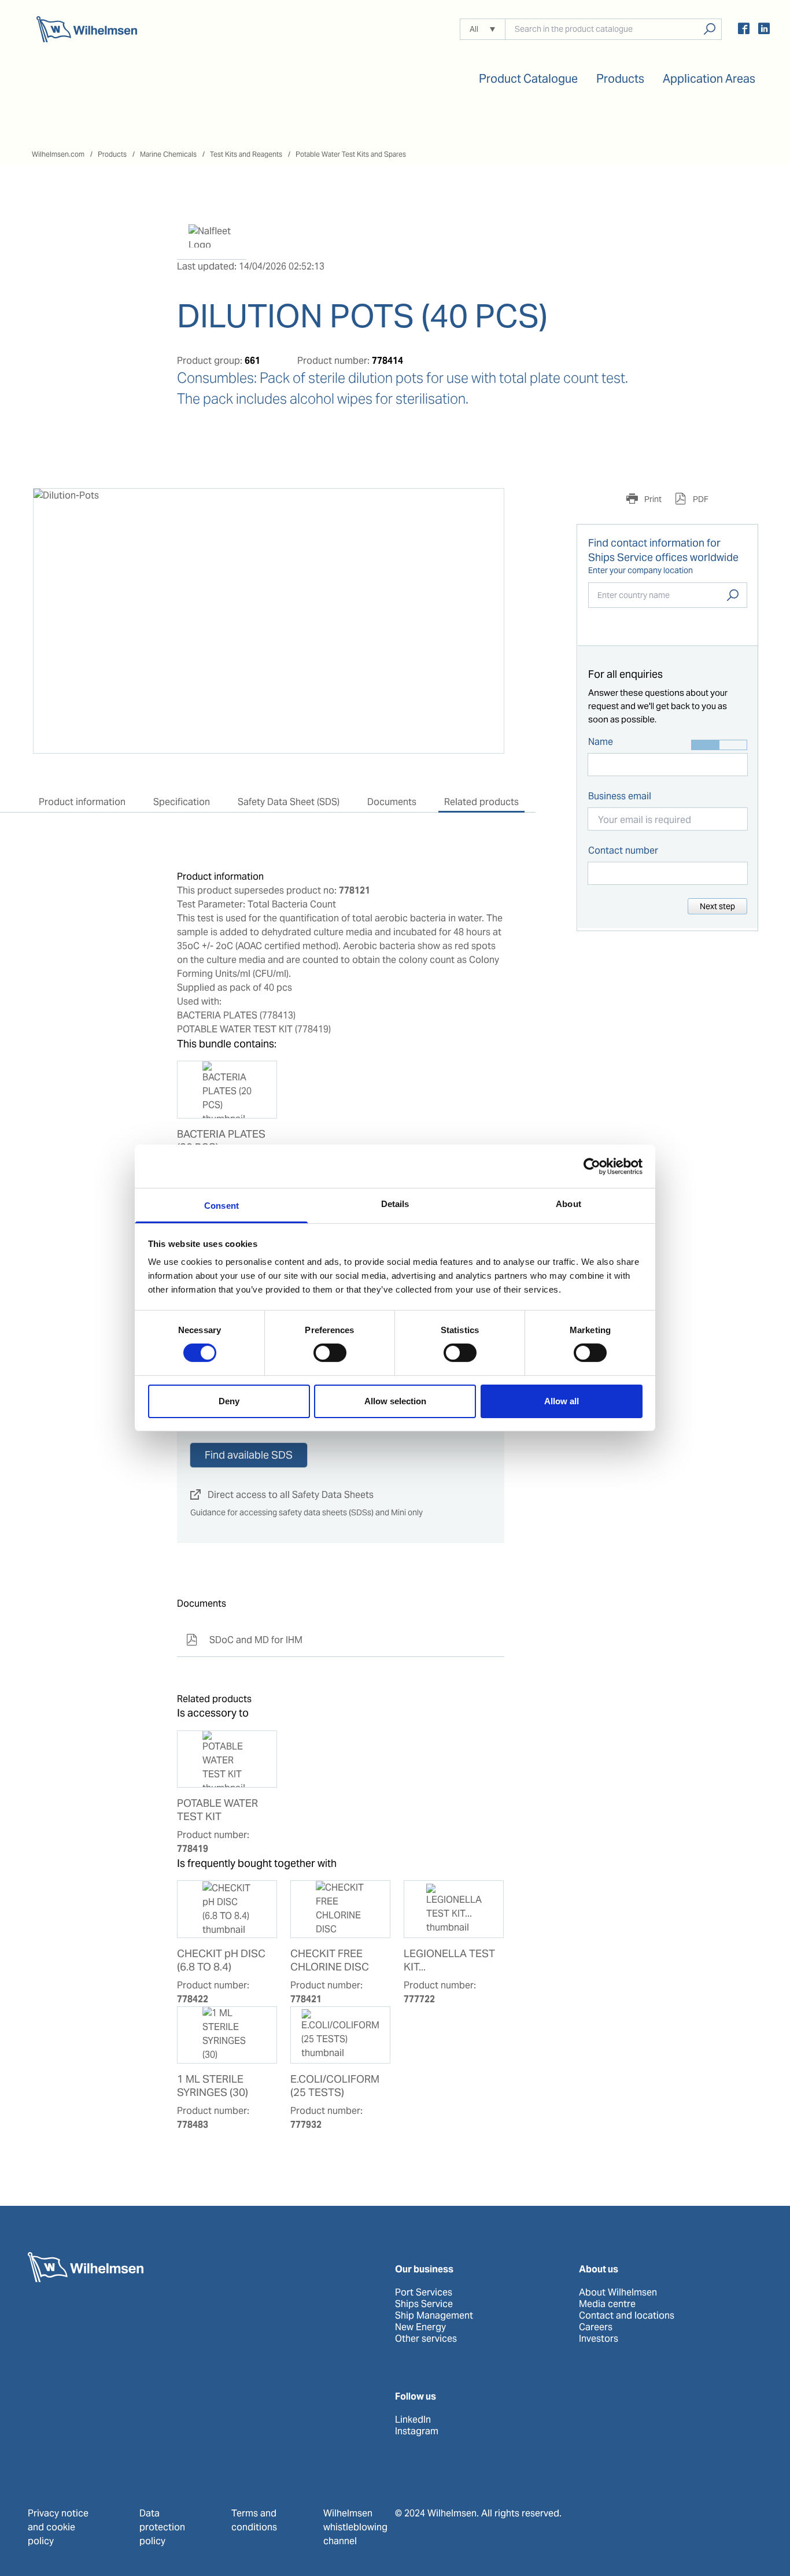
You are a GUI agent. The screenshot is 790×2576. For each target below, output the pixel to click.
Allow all (562, 1401)
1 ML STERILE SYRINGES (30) (213, 2086)
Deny (229, 1401)
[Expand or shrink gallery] (485, 508)
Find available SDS (249, 1455)
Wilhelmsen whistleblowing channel (355, 2527)
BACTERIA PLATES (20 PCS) (221, 1141)
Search (733, 595)
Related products (481, 802)
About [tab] (568, 1204)
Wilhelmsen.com (58, 154)
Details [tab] (395, 1204)
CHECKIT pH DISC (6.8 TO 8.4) (221, 1960)
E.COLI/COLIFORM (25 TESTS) (335, 2086)
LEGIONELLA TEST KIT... (449, 1960)
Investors (599, 2339)
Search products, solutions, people (709, 29)
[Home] (87, 29)
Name (601, 742)
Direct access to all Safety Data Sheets (282, 1495)
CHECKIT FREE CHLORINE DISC (330, 1960)
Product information (82, 802)
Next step (717, 906)
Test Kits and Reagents (246, 154)
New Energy (420, 2327)
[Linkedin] (764, 30)
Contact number (623, 850)
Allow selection (395, 1401)
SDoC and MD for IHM (244, 1640)
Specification (182, 802)
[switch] (330, 1353)
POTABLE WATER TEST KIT (217, 1810)
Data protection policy (162, 2527)
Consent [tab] (222, 1206)
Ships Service (424, 2304)
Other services (426, 2339)
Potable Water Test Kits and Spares (351, 154)
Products (112, 154)
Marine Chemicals (168, 154)
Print (652, 499)
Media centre (607, 2304)
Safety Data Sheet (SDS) (289, 802)
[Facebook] (744, 30)
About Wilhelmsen (618, 2293)
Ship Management (434, 2316)
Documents (392, 802)
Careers (596, 2327)
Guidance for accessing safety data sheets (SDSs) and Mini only (307, 1512)
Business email (620, 796)
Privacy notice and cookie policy (58, 2527)
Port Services (424, 2293)
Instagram (417, 2431)
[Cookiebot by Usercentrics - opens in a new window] (592, 1166)
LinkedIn (413, 2420)
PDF (700, 499)
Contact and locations (627, 2316)
